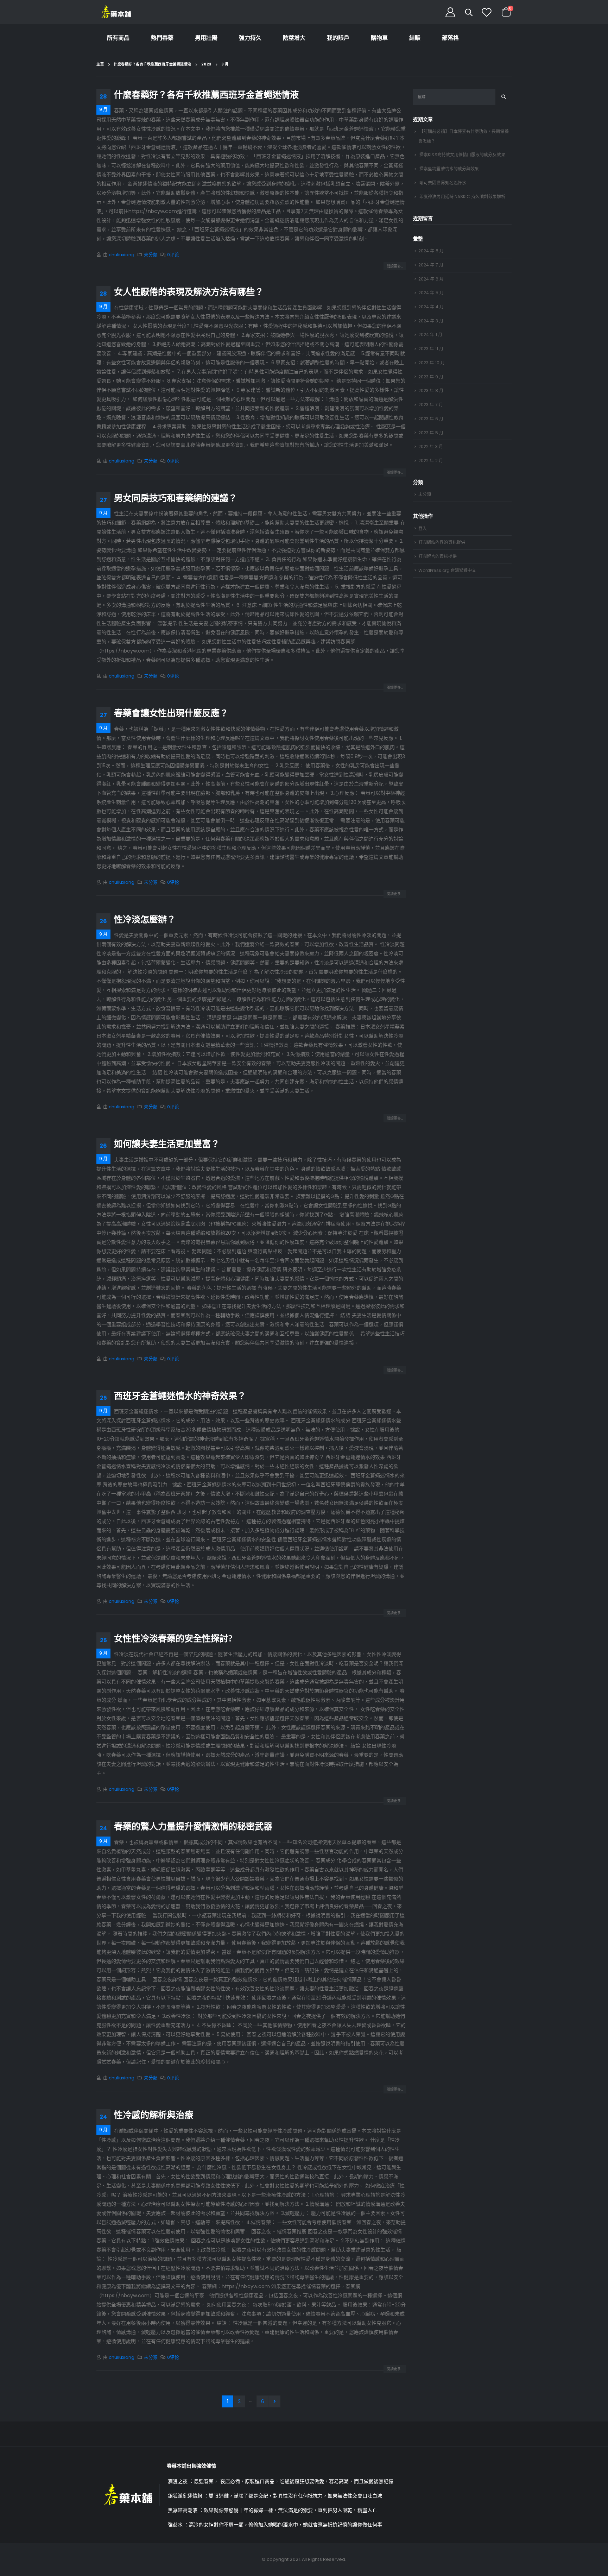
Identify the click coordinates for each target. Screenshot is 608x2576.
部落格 (450, 38)
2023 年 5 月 (431, 433)
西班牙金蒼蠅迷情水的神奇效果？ (180, 1396)
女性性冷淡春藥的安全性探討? (173, 1638)
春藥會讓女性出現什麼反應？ (171, 713)
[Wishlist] (487, 12)
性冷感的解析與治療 (154, 2115)
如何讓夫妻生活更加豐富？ (167, 1144)
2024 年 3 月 (431, 321)
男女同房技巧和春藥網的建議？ (176, 498)
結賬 (415, 38)
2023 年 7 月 (431, 405)
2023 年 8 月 (431, 391)
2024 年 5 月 (431, 293)
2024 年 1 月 (430, 335)
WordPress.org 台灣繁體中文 (447, 570)
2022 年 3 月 (431, 446)
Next (275, 2402)
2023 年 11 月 (431, 349)
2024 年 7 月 (431, 265)
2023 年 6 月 (431, 419)
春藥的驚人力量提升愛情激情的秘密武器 (193, 1826)
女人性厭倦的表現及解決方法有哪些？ (189, 291)
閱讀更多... (395, 266)
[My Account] (450, 12)
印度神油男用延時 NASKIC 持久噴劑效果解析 (462, 197)
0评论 (173, 255)
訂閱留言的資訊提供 (438, 556)
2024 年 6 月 (431, 279)
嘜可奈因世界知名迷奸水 (443, 183)
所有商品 (118, 38)
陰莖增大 (294, 38)
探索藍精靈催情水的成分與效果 (449, 169)
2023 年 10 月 (432, 363)
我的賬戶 (338, 38)
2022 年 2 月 (431, 461)
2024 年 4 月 (431, 307)
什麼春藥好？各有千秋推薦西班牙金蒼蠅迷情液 (206, 94)
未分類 (151, 255)
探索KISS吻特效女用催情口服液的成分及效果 (462, 155)
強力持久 (250, 38)
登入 (423, 528)
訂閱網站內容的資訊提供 (442, 542)
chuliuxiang (122, 255)
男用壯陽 (206, 38)
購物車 (379, 38)
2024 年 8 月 (431, 251)
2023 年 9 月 (431, 377)
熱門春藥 (162, 38)
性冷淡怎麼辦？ (145, 919)
